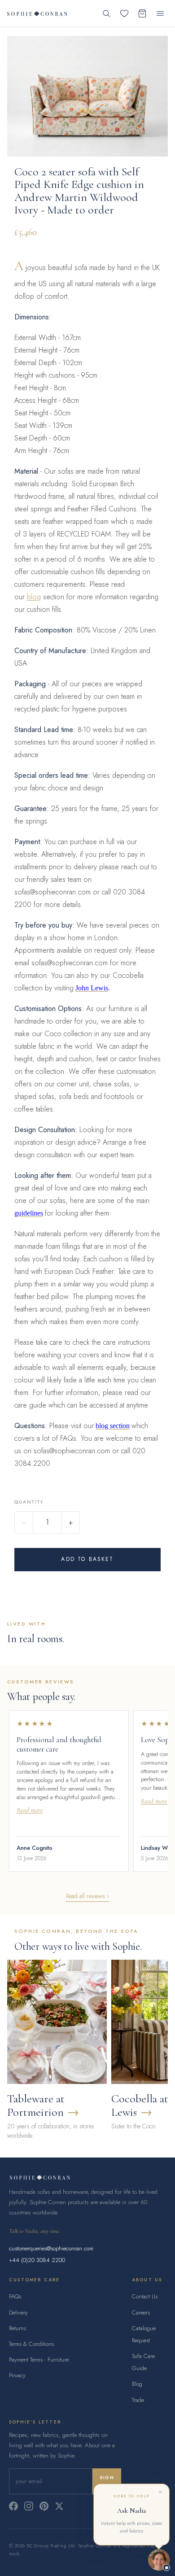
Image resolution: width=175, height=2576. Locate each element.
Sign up (107, 2481)
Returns (17, 2328)
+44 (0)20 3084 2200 (37, 2260)
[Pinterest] (44, 2506)
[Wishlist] (124, 13)
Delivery (18, 2312)
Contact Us (145, 2296)
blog (34, 597)
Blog (137, 2384)
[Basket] (142, 13)
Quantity (29, 1502)
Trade (138, 2400)
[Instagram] (29, 2506)
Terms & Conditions (31, 2344)
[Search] (106, 13)
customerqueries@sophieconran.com (51, 2248)
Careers (141, 2312)
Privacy (17, 2375)
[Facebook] (13, 2506)
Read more (30, 1810)
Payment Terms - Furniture (39, 2360)
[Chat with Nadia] (159, 2560)
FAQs (15, 2296)
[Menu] (160, 13)
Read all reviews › (87, 1896)
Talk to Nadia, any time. (35, 2231)
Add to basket (87, 1559)
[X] (59, 2506)
